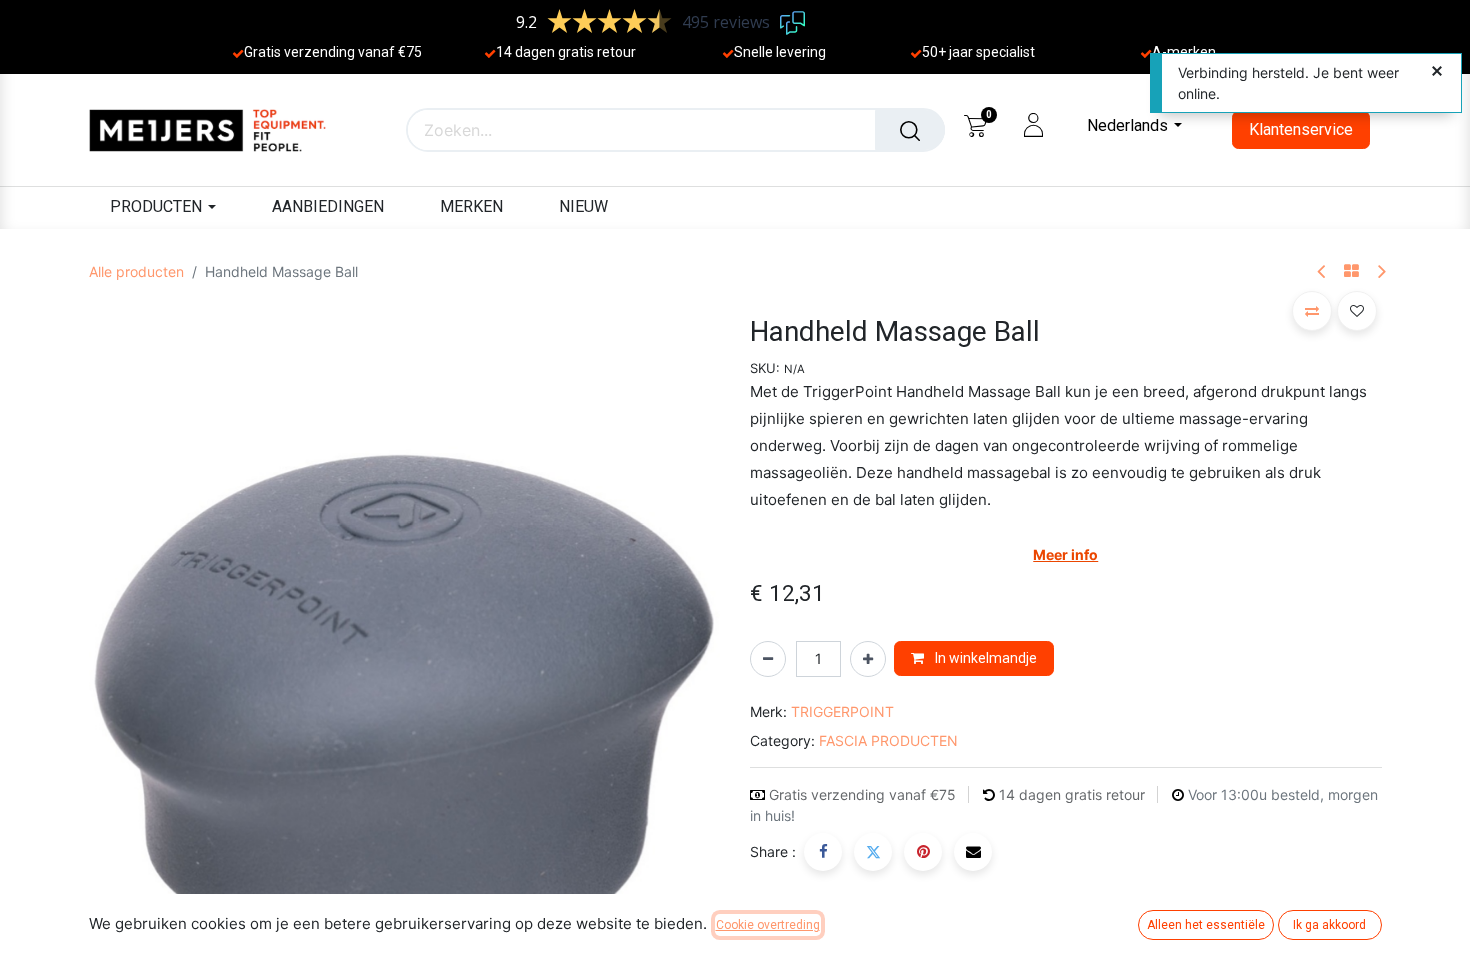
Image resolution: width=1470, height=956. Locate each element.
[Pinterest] (923, 852)
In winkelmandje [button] (984, 658)
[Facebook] (823, 852)
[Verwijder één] (768, 659)
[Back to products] (1351, 272)
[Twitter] (873, 852)
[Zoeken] (910, 130)
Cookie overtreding (768, 925)
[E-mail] (973, 852)
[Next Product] (1380, 272)
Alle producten (136, 271)
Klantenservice (1301, 129)
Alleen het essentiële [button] (1206, 925)
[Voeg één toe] (868, 659)
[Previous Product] (1322, 272)
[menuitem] (328, 207)
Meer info (1065, 554)
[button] (136, 736)
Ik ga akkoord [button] (1329, 925)
